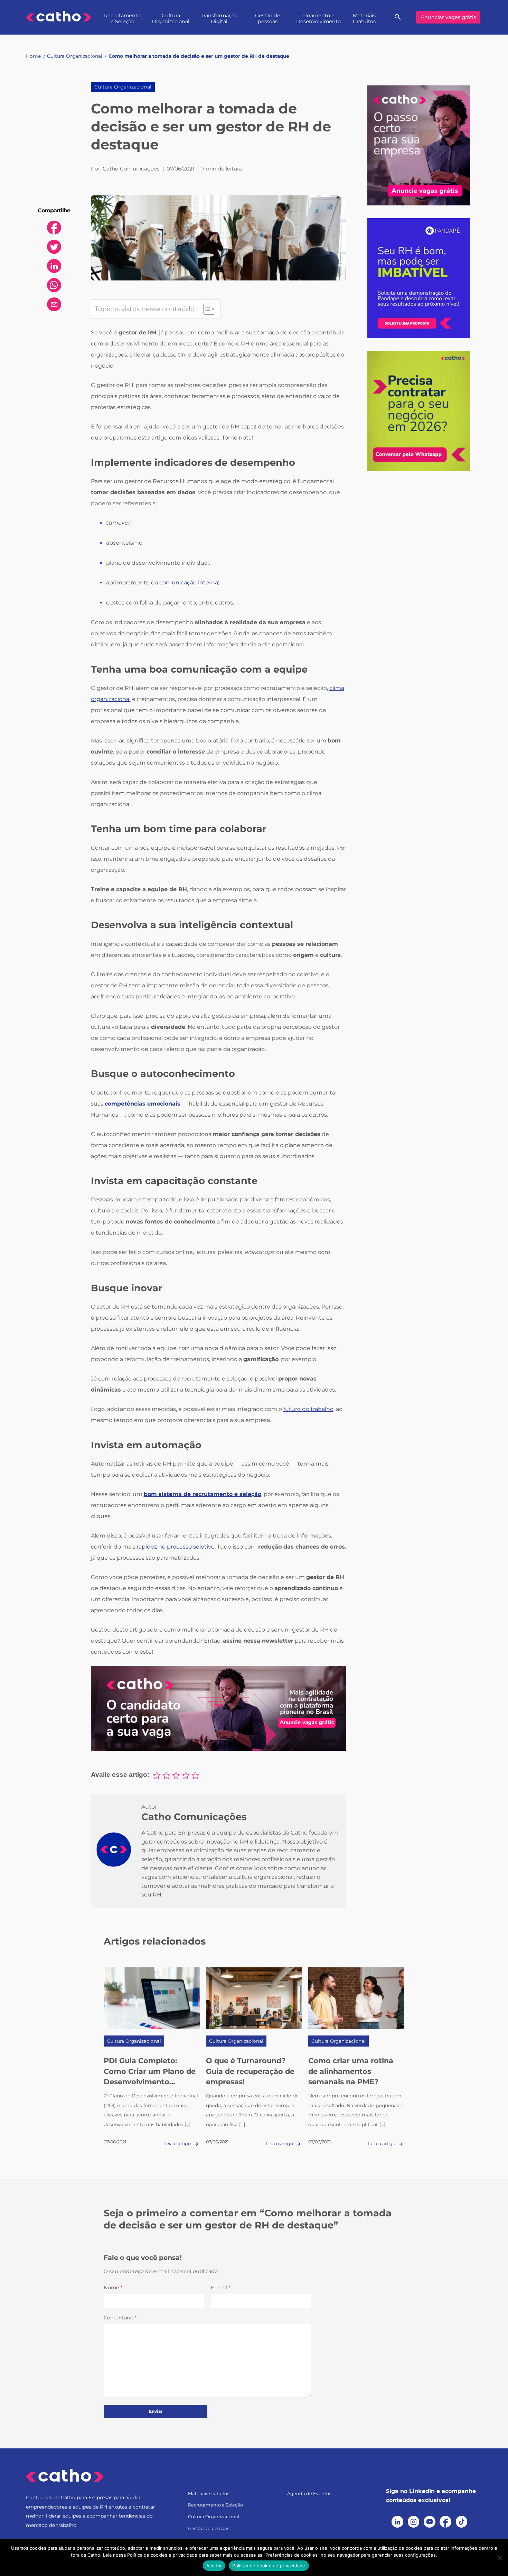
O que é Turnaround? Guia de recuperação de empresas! (250, 2071)
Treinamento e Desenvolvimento (318, 19)
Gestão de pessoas (268, 19)
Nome (113, 2288)
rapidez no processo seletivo (176, 1547)
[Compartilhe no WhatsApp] (54, 285)
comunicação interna (189, 583)
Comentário (120, 2318)
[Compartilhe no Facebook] (54, 228)
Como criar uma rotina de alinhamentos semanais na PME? (351, 2071)
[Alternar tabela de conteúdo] (206, 309)
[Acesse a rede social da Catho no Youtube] (430, 2522)
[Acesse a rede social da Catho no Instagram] (414, 2522)
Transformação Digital (219, 19)
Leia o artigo (178, 2144)
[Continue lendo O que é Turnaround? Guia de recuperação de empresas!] (254, 1998)
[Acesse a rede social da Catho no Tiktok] (462, 2522)
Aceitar (214, 2566)
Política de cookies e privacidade (269, 2566)
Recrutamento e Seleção (122, 19)
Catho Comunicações (194, 1817)
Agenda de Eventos (309, 2494)
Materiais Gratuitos (364, 19)
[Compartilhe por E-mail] (54, 304)
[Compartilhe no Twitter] (54, 247)
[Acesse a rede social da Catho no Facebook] (445, 2522)
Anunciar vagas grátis (448, 17)
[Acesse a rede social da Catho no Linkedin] (397, 2522)
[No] (499, 2558)
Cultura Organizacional (171, 19)
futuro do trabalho (308, 1409)
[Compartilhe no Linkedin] (54, 266)
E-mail (221, 2288)
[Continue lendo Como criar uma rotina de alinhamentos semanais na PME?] (356, 1998)
